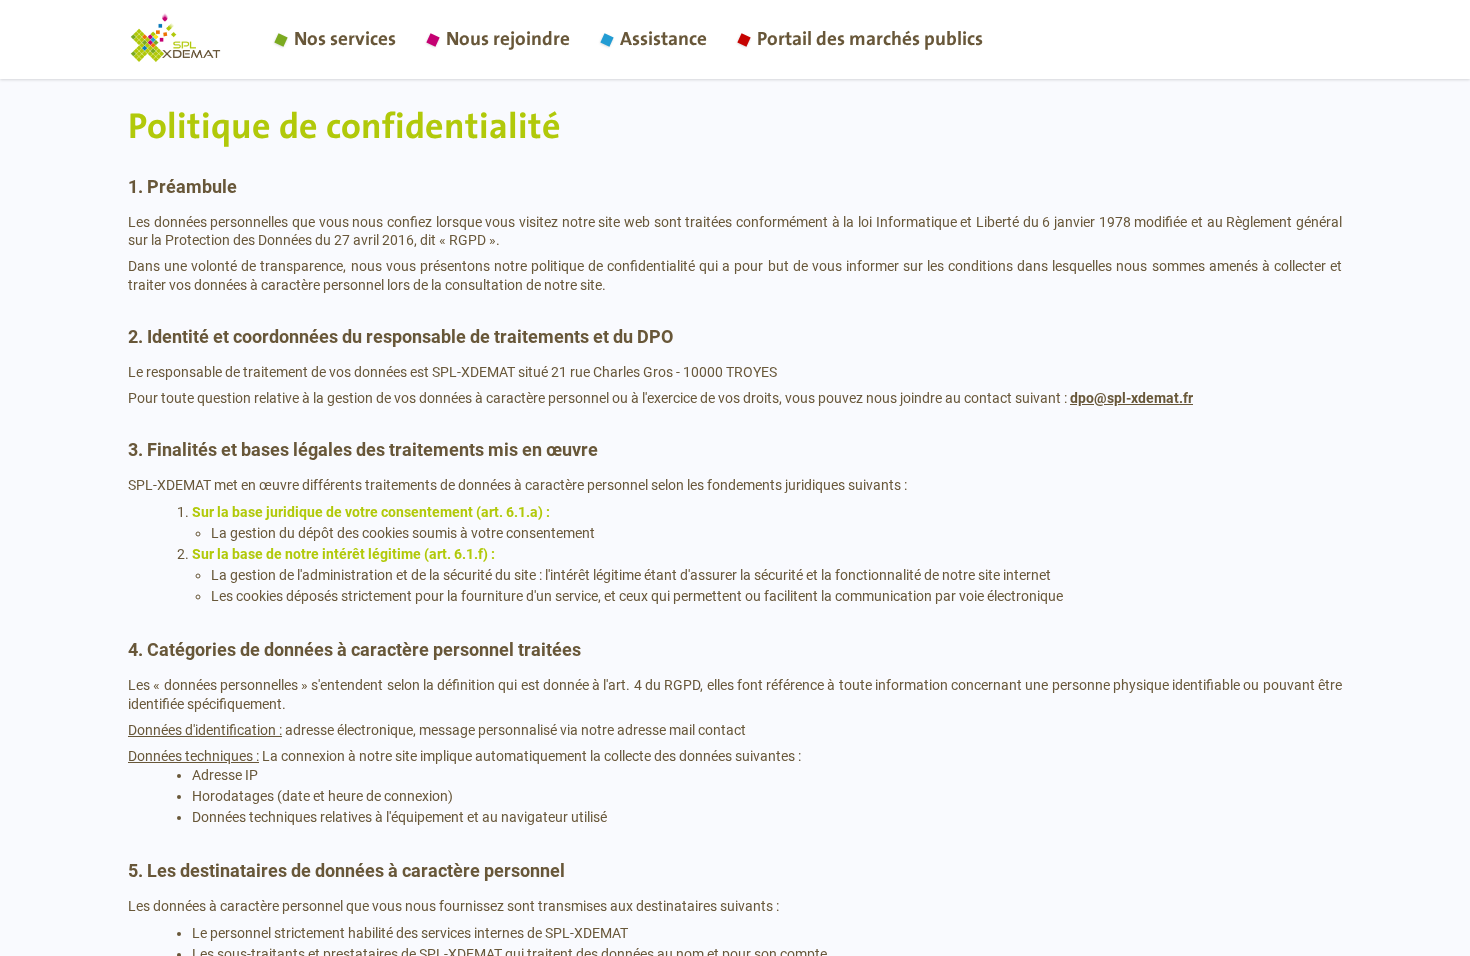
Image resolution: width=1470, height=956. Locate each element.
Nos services (345, 39)
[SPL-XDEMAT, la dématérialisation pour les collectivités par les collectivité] (192, 39)
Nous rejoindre (508, 39)
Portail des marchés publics (870, 39)
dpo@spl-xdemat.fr (1131, 398)
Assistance (663, 39)
